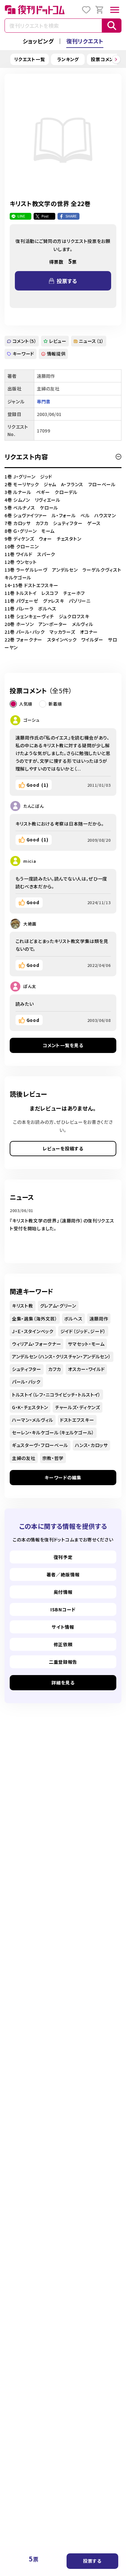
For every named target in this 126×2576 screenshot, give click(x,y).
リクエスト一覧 (30, 59)
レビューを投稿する (63, 1148)
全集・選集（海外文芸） (35, 1319)
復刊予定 (63, 1557)
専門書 (44, 401)
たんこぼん (34, 806)
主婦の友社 (24, 1458)
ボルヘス (73, 1319)
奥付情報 (63, 1592)
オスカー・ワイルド (86, 1369)
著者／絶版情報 (63, 1574)
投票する (92, 2561)
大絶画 (30, 924)
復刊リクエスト (85, 41)
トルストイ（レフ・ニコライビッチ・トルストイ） (56, 1395)
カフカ (55, 1369)
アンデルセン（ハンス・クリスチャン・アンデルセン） (62, 1356)
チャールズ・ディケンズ (78, 1407)
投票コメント (104, 59)
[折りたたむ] (119, 457)
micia (30, 861)
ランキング (68, 59)
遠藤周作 (99, 1319)
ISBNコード (63, 1609)
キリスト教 (23, 1306)
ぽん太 (30, 986)
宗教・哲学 (53, 1458)
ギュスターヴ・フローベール (40, 1445)
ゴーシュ (31, 720)
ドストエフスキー (77, 1420)
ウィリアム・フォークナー (37, 1344)
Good (37, 785)
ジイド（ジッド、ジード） (83, 1331)
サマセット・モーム (86, 1344)
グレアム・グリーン (58, 1306)
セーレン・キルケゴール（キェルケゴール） (53, 1432)
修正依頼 (63, 1644)
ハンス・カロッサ (91, 1445)
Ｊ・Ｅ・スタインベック (33, 1331)
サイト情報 (63, 1627)
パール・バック (26, 1382)
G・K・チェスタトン (30, 1407)
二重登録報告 (63, 1662)
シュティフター (27, 1369)
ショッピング (38, 41)
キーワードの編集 (63, 1477)
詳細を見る (63, 1683)
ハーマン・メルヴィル (33, 1420)
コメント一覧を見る (63, 1045)
